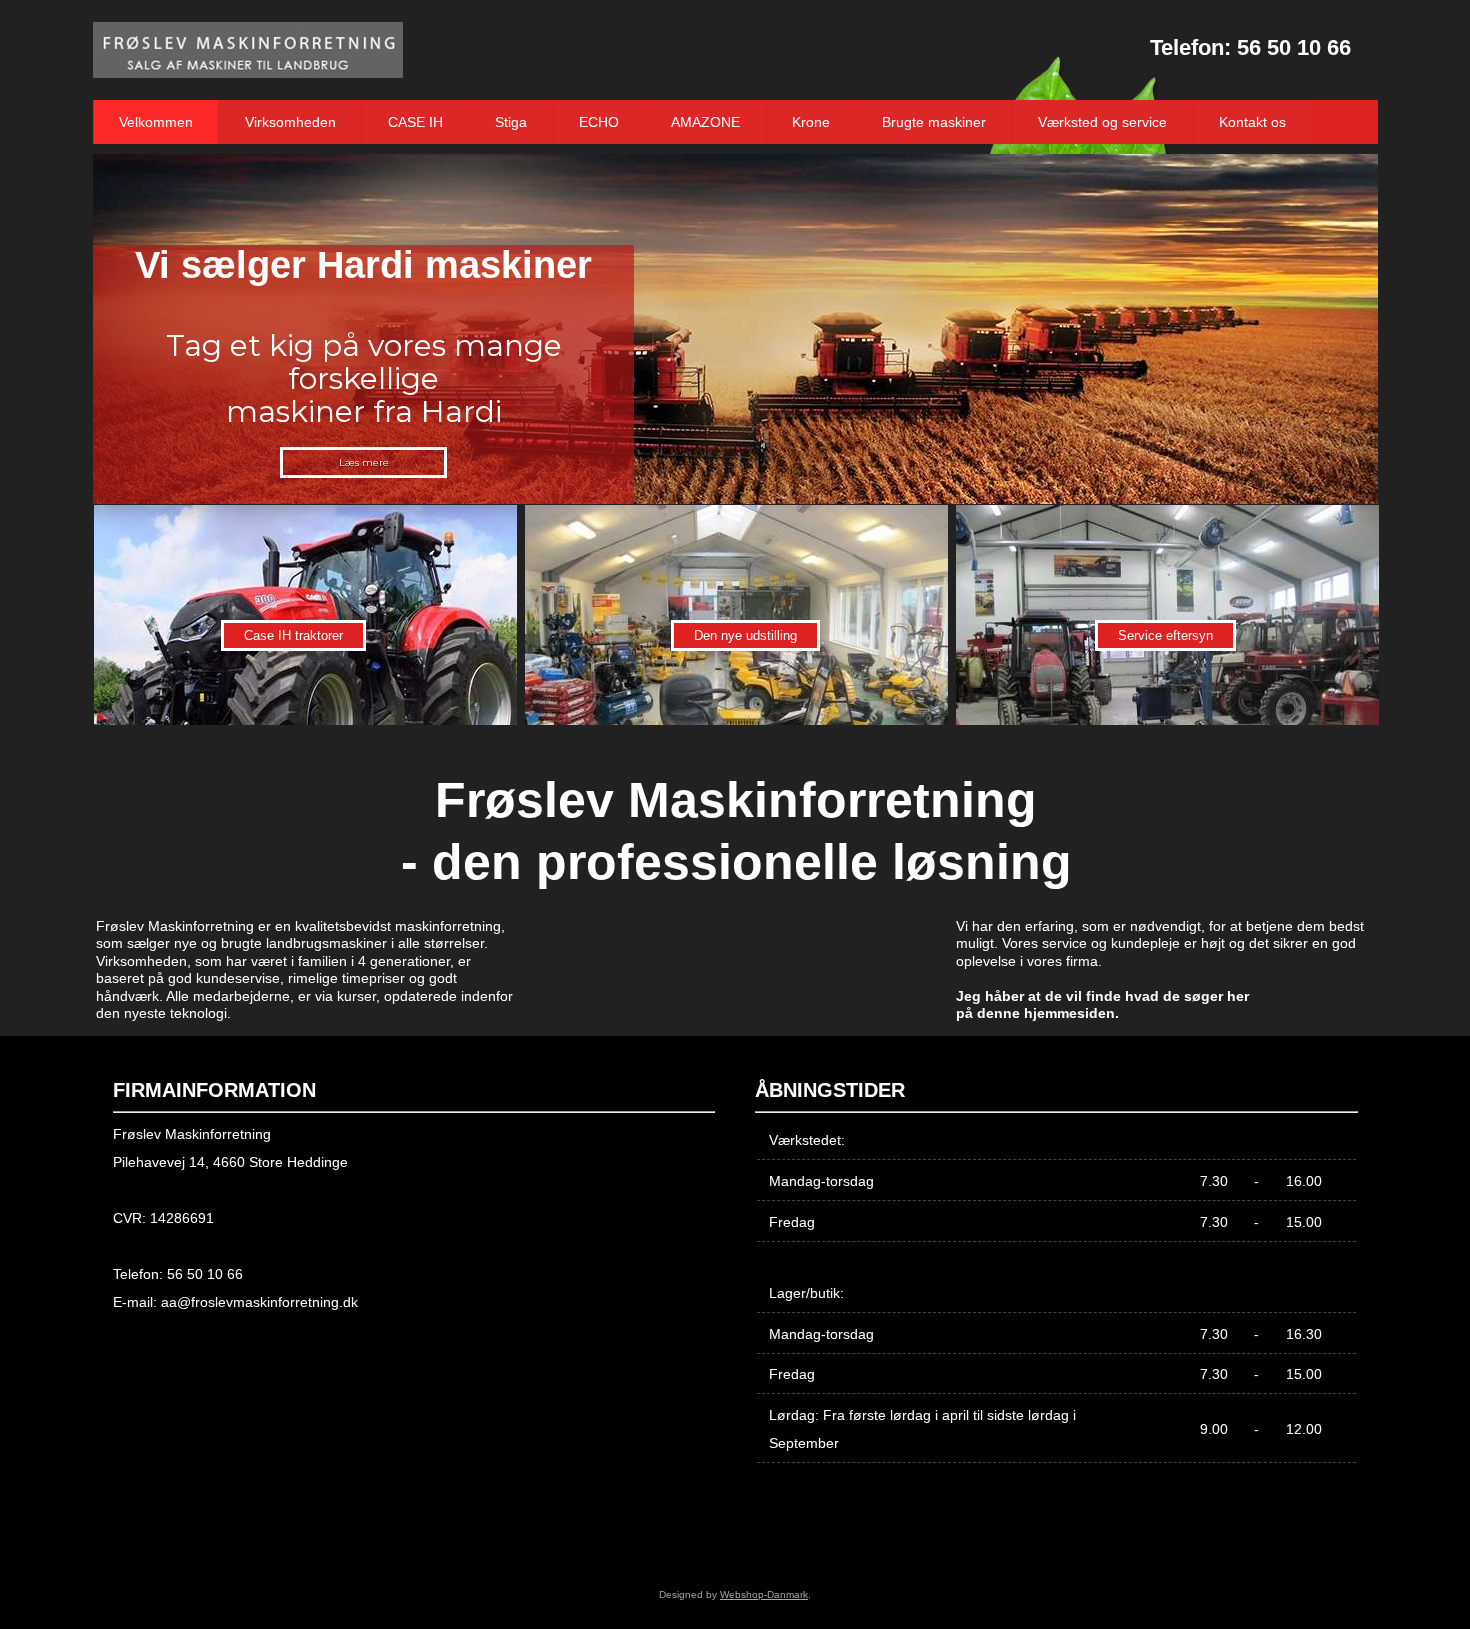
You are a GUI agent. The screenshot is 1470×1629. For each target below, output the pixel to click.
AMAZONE (705, 122)
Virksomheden (290, 122)
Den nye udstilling (745, 635)
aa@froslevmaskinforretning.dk (259, 1302)
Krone (811, 122)
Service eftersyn (1165, 635)
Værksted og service (1102, 122)
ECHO (599, 122)
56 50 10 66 (1294, 47)
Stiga (511, 122)
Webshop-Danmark (764, 1594)
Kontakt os (1252, 122)
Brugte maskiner (934, 122)
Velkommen (156, 122)
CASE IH (415, 122)
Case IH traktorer (293, 635)
